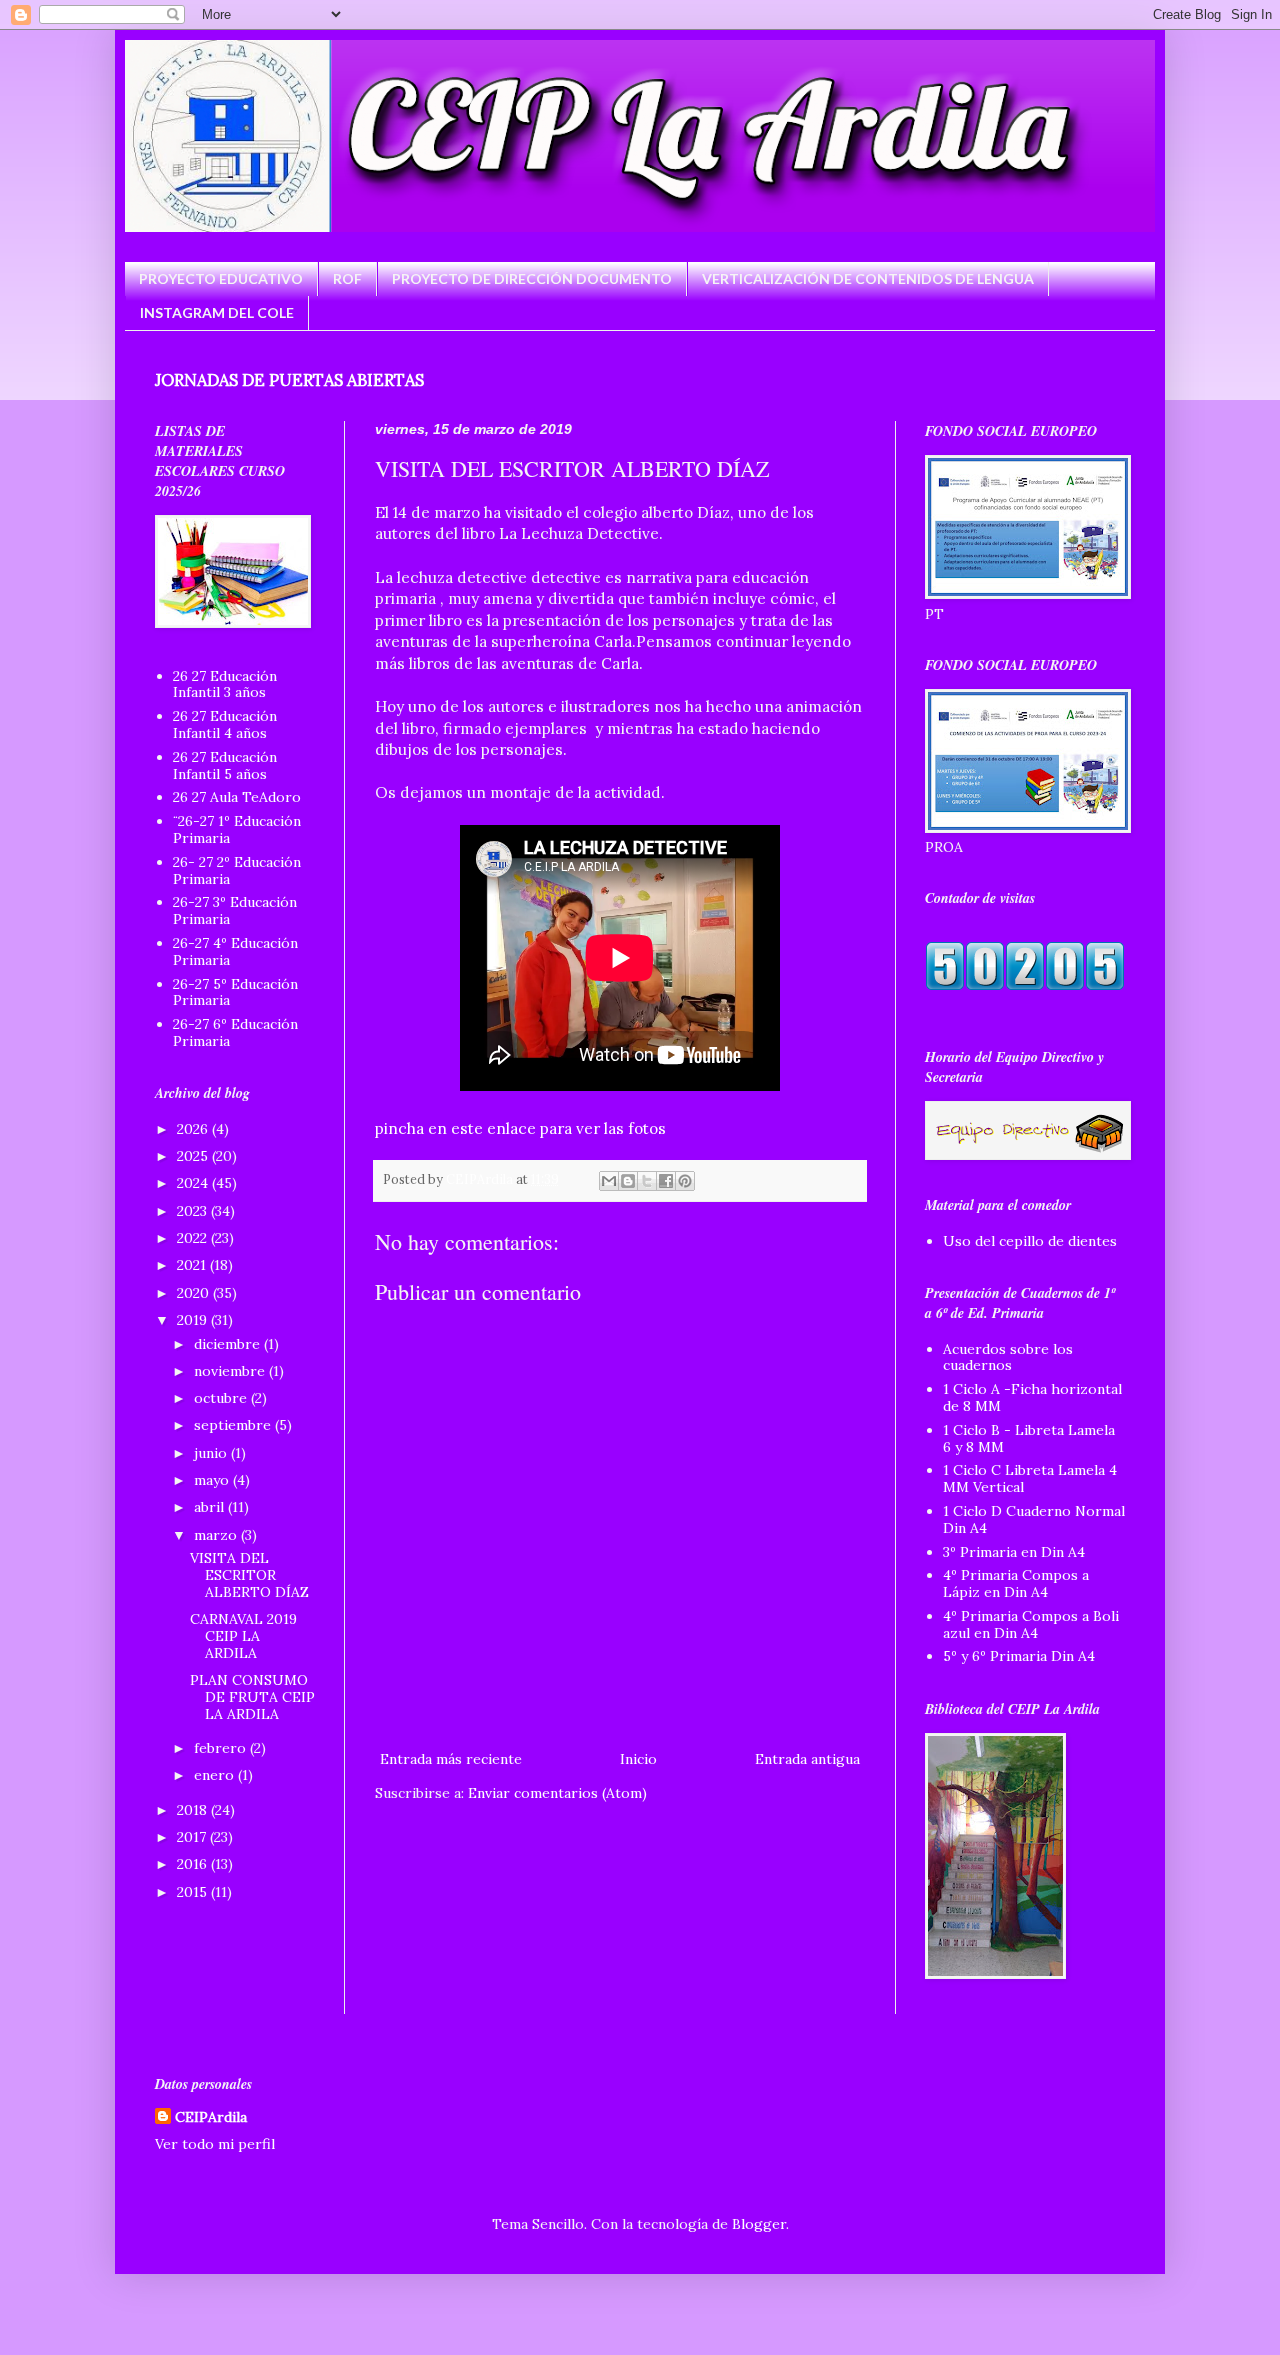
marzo (217, 1535)
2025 (194, 1156)
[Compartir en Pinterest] (685, 1181)
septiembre (234, 1425)
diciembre (229, 1344)
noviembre (231, 1371)
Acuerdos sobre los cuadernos (1008, 1357)
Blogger (759, 2224)
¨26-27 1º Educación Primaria (237, 829)
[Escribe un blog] (628, 1181)
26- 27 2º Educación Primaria (237, 870)
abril (211, 1507)
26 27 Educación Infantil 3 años (225, 684)
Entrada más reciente (451, 1759)
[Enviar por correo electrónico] (609, 1181)
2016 (194, 1864)
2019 (194, 1320)
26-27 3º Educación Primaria (235, 910)
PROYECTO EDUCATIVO (221, 278)
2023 (194, 1211)
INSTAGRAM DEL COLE (217, 312)
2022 (194, 1238)
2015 (194, 1892)
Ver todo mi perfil (215, 2144)
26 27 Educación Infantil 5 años (225, 765)
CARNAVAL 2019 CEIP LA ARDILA (243, 1636)
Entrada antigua (807, 1759)
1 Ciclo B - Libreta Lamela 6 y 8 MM (1029, 1438)
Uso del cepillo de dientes (1030, 1241)
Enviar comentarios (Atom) (557, 1793)
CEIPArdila (211, 2117)
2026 (194, 1129)
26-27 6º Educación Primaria (235, 1032)
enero (216, 1775)
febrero (222, 1748)
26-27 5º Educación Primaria (235, 992)
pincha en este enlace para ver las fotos (520, 1128)
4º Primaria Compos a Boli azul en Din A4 (1031, 1624)
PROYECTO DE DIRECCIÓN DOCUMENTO (532, 278)
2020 (195, 1293)
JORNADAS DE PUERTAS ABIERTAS (289, 380)
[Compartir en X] (647, 1181)
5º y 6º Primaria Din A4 (1019, 1656)
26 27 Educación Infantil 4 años (225, 724)
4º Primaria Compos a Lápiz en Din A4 (1016, 1583)
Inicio (638, 1759)
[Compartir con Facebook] (666, 1181)
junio (212, 1453)
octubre (222, 1398)
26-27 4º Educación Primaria (235, 951)
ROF (347, 278)
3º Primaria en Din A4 (1014, 1552)
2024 (194, 1183)
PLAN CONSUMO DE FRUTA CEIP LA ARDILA (252, 1697)
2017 (193, 1837)
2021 (193, 1265)
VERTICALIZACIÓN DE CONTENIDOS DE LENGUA (868, 278)
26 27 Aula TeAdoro (237, 797)
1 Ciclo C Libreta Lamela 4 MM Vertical (1030, 1478)
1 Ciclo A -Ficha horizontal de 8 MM (1032, 1397)
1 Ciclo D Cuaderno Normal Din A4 (1034, 1519)
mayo (213, 1480)
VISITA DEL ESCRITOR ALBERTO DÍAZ (249, 1575)
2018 (194, 1810)
